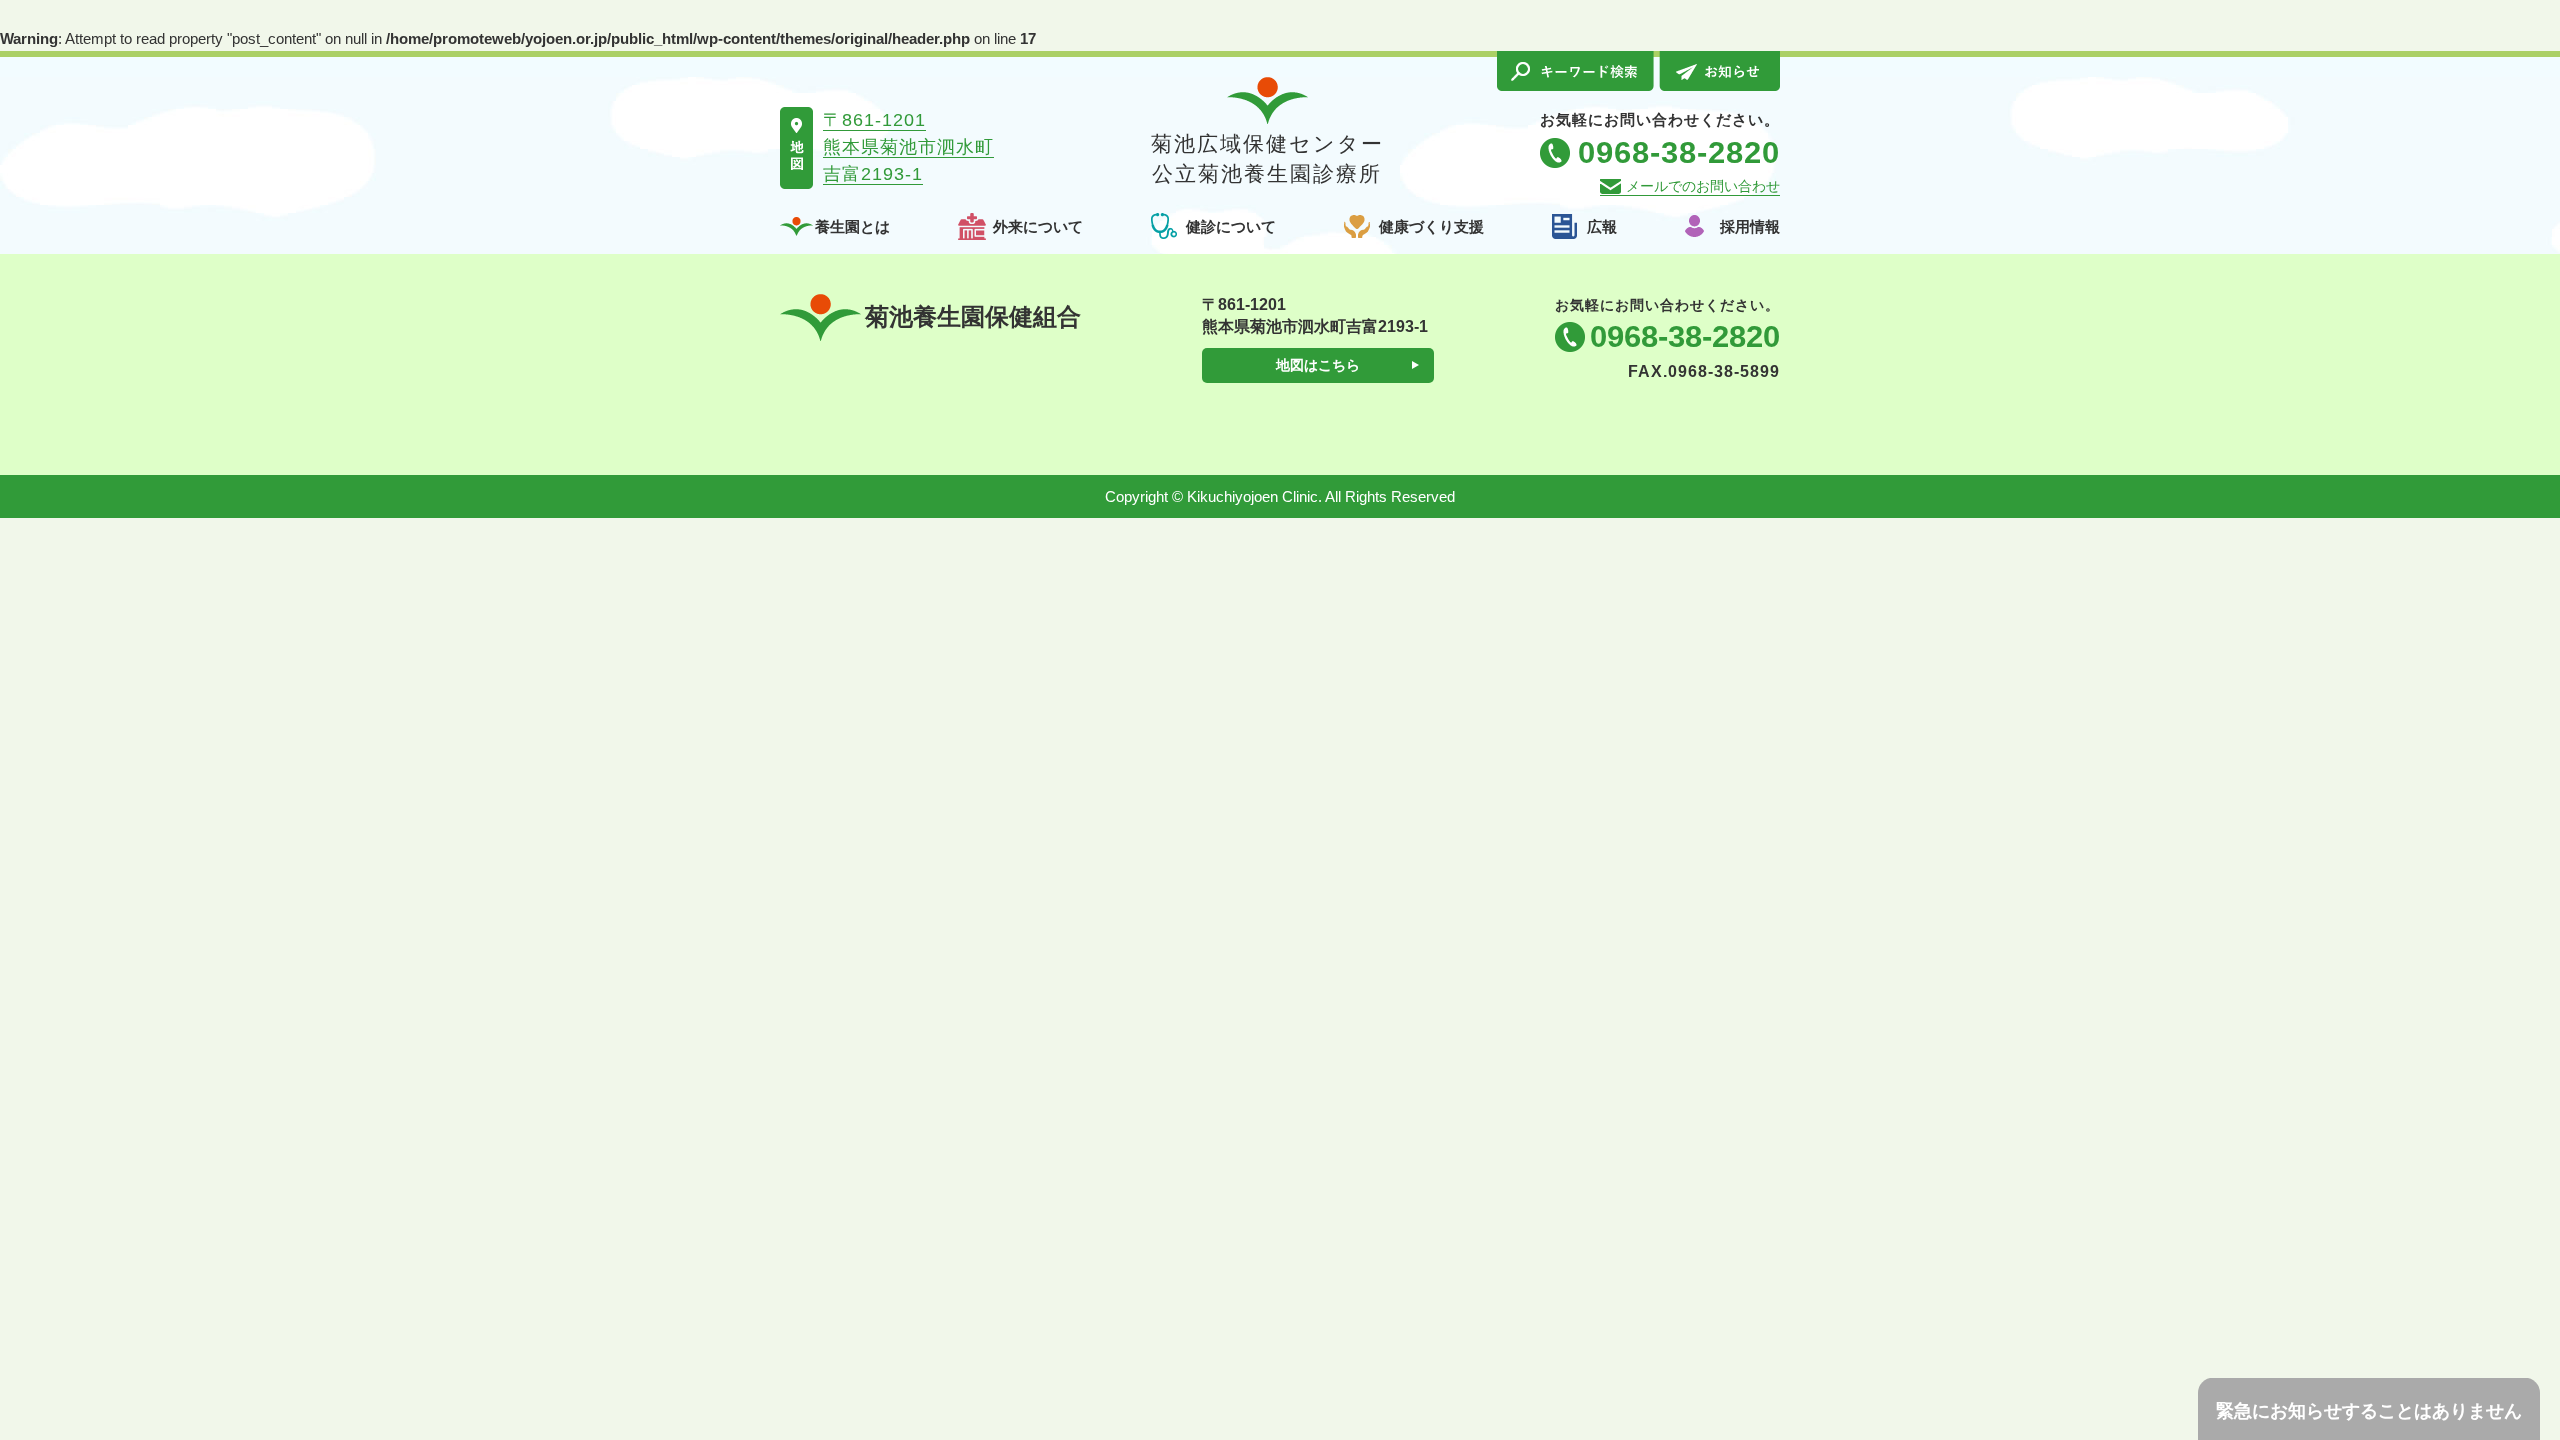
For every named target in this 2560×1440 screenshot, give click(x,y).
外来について (1038, 226)
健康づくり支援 (1431, 226)
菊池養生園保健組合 (973, 316)
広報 (1602, 226)
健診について (1231, 226)
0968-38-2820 (1685, 336)
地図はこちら (1318, 365)
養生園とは (852, 226)
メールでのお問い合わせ (1703, 186)
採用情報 (1750, 226)
